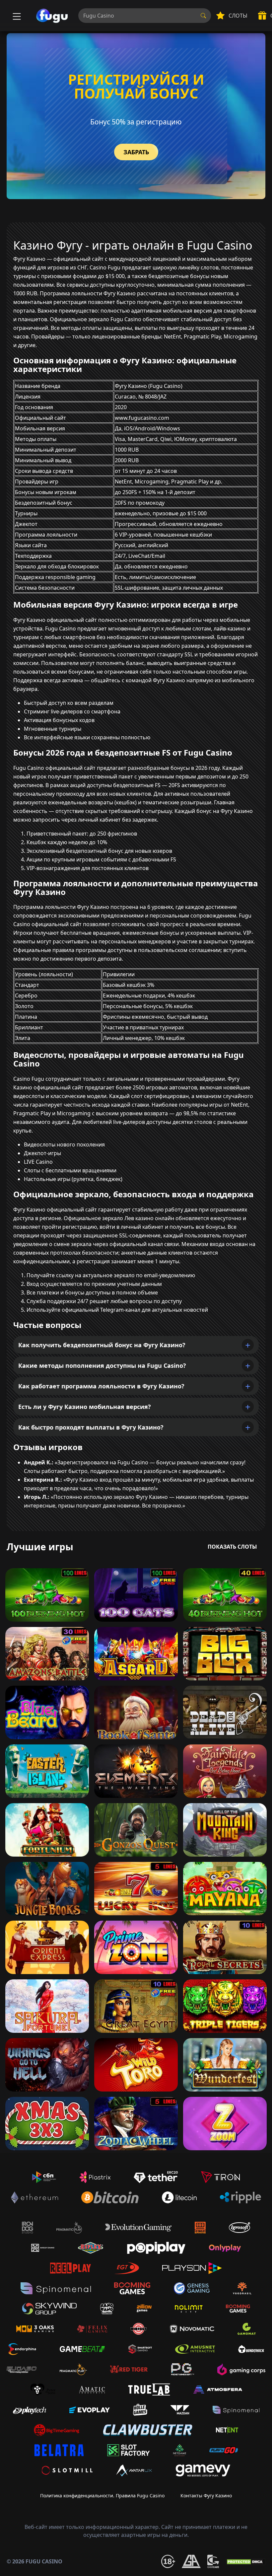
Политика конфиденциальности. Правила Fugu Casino (102, 2496)
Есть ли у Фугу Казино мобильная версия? (85, 1407)
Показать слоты (232, 1547)
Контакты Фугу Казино (206, 2496)
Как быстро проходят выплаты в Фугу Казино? (91, 1427)
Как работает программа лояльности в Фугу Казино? (101, 1386)
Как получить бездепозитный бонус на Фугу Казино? (102, 1345)
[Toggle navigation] (16, 16)
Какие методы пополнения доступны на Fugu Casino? (102, 1365)
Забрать (136, 152)
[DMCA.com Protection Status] (245, 2561)
